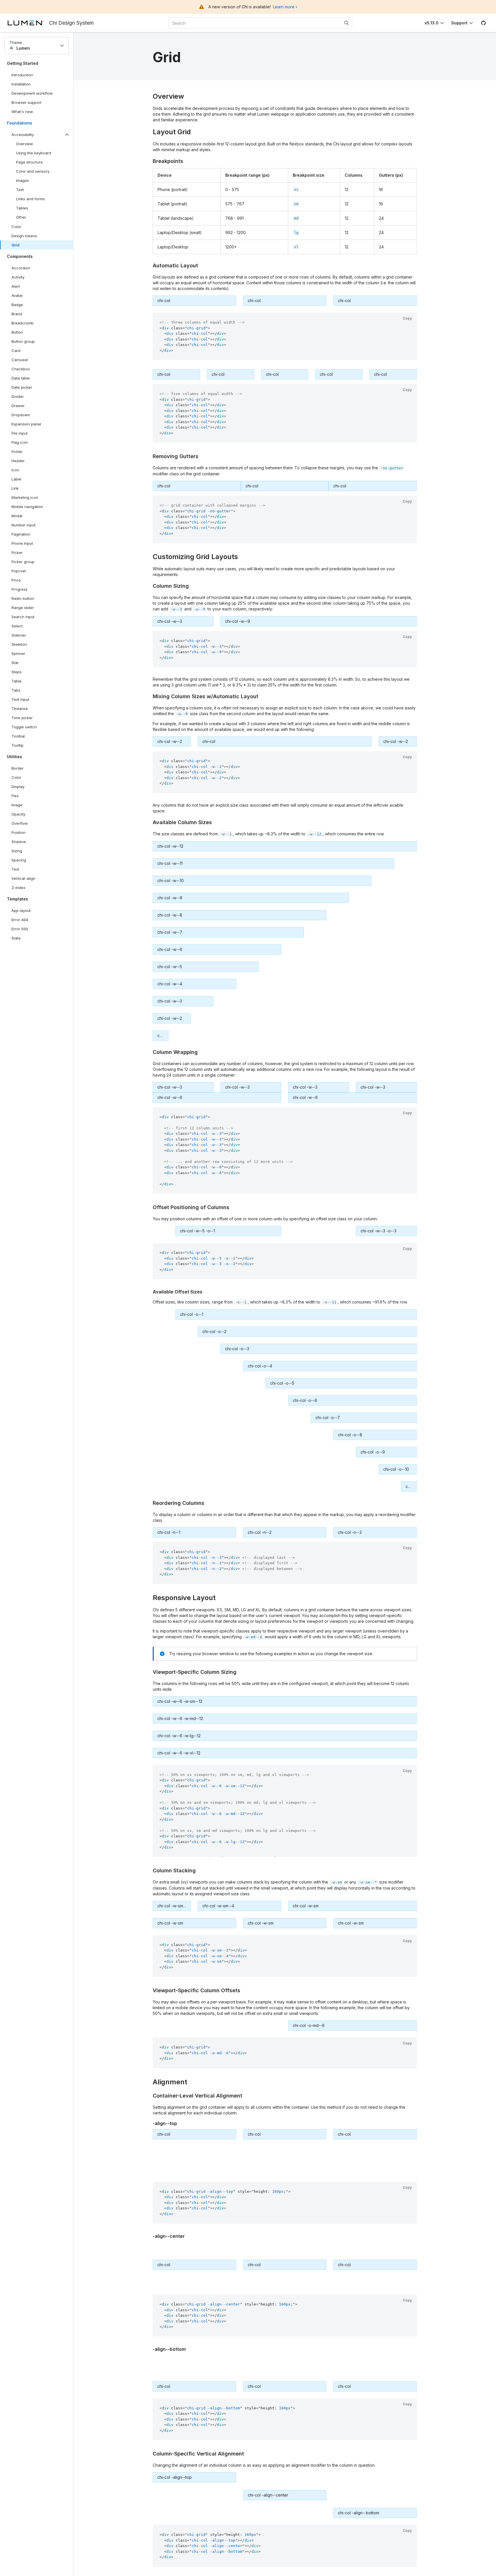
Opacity (18, 814)
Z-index (18, 888)
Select (17, 626)
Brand (17, 314)
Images (23, 180)
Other (21, 217)
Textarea (20, 709)
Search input (23, 617)
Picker (17, 552)
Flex (15, 796)
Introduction (22, 75)
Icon (15, 470)
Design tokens (24, 236)
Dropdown (21, 415)
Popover (19, 571)
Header (18, 461)
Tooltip (18, 745)
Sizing (17, 851)
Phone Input (22, 543)
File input (20, 433)
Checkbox (21, 369)
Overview (25, 144)
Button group (23, 341)
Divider (18, 396)
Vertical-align (23, 878)
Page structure (29, 162)
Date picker (22, 387)
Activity (18, 277)
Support (459, 23)
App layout (21, 910)
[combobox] (260, 23)
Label (16, 479)
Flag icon (20, 442)
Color (16, 227)
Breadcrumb (23, 323)
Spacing (19, 860)
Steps (17, 672)
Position (19, 832)
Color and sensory (33, 171)
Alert (16, 286)
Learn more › (285, 7)
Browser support (26, 102)
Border (18, 768)
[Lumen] (28, 23)
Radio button (23, 598)
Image (17, 805)
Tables (22, 208)
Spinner (18, 653)
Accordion (21, 268)
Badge (17, 305)
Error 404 (20, 920)
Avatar (17, 295)
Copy (407, 318)
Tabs (16, 690)
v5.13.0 (432, 23)
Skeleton (19, 644)
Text (20, 190)
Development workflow (32, 93)
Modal (17, 516)
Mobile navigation (27, 507)
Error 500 (20, 929)
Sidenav (19, 635)
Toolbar (18, 736)
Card (16, 351)
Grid (15, 245)
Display (18, 787)
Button (21, 333)
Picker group (23, 562)
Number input (24, 525)
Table (17, 681)
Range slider (23, 608)
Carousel (20, 360)
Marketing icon (25, 497)
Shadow (19, 842)
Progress (20, 589)
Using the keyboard (34, 153)
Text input (20, 699)
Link (21, 489)
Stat (15, 663)
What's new (22, 112)
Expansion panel (26, 424)
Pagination (21, 534)
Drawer (18, 406)
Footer (17, 452)
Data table (21, 378)
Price (16, 580)
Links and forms (30, 199)
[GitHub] (483, 23)
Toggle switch (24, 727)
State (16, 938)
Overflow (20, 823)
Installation (21, 84)
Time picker (22, 718)
